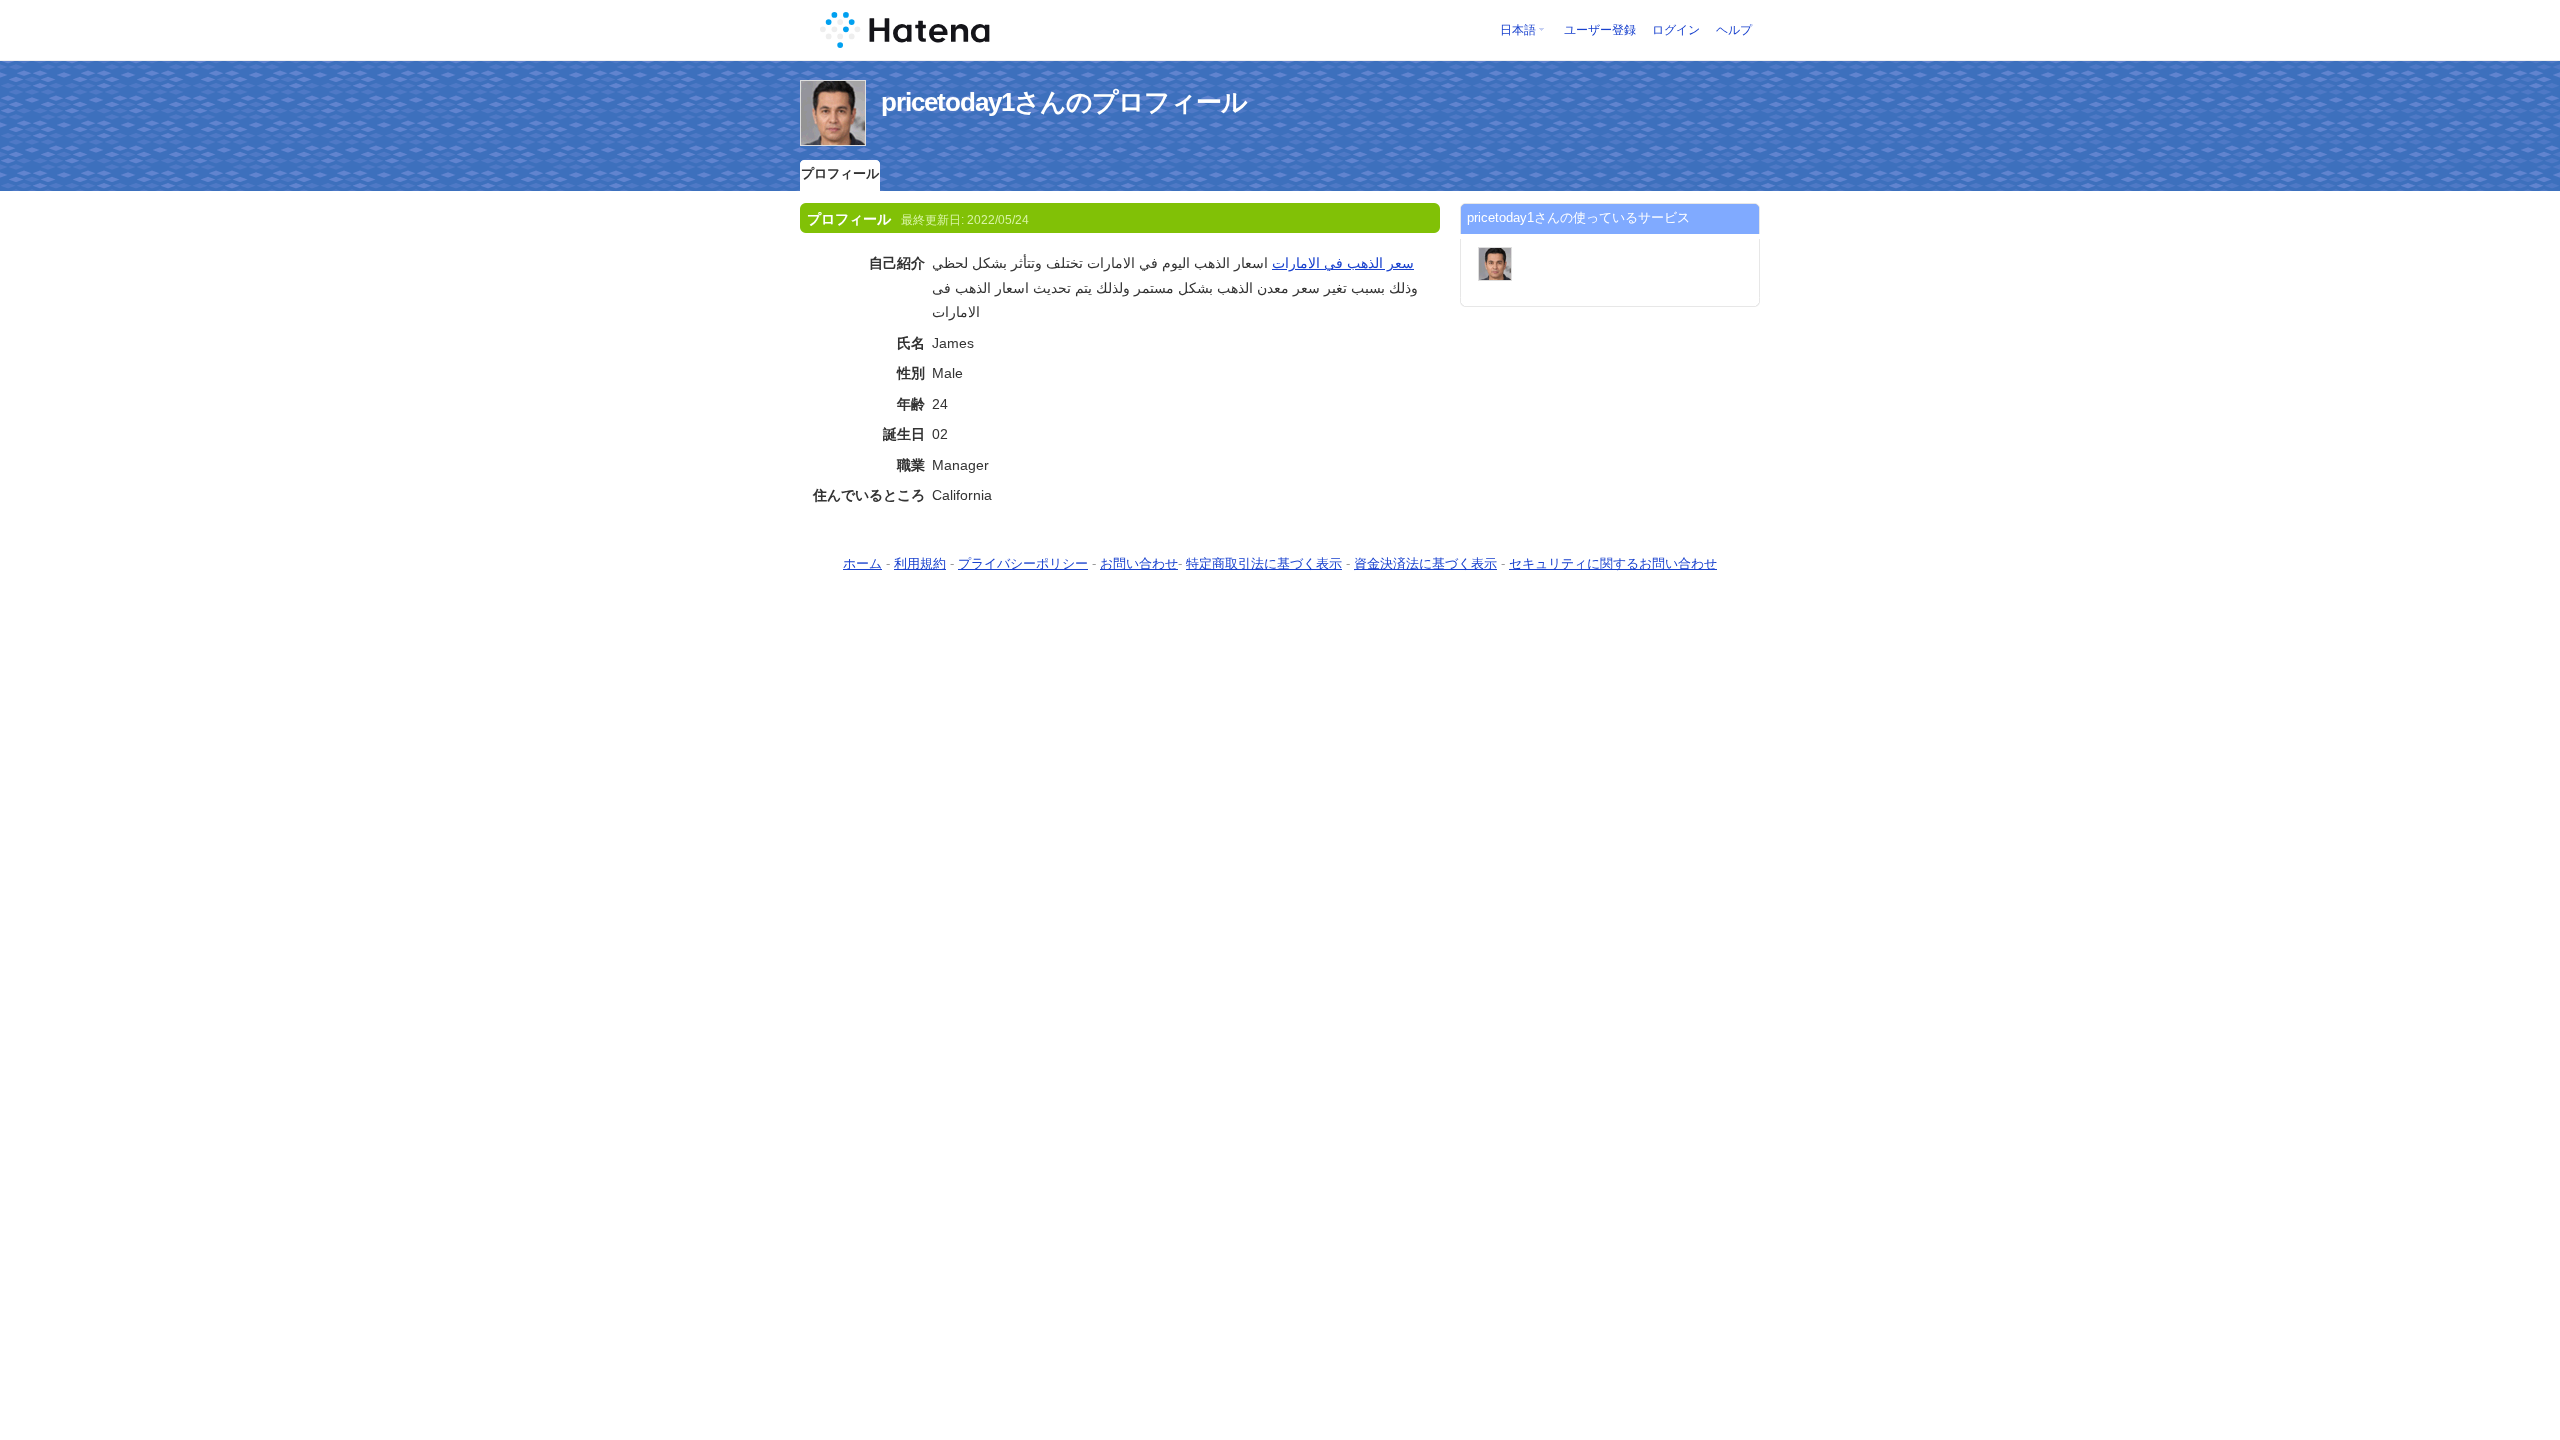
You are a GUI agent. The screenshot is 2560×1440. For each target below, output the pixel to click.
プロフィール (840, 173)
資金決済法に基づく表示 (1425, 563)
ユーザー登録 (1600, 30)
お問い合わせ (1139, 563)
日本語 (1518, 30)
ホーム (862, 563)
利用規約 (920, 563)
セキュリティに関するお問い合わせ (1613, 563)
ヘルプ (1734, 30)
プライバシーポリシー (1023, 563)
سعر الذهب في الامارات (1343, 263)
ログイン (1676, 30)
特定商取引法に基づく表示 (1264, 563)
